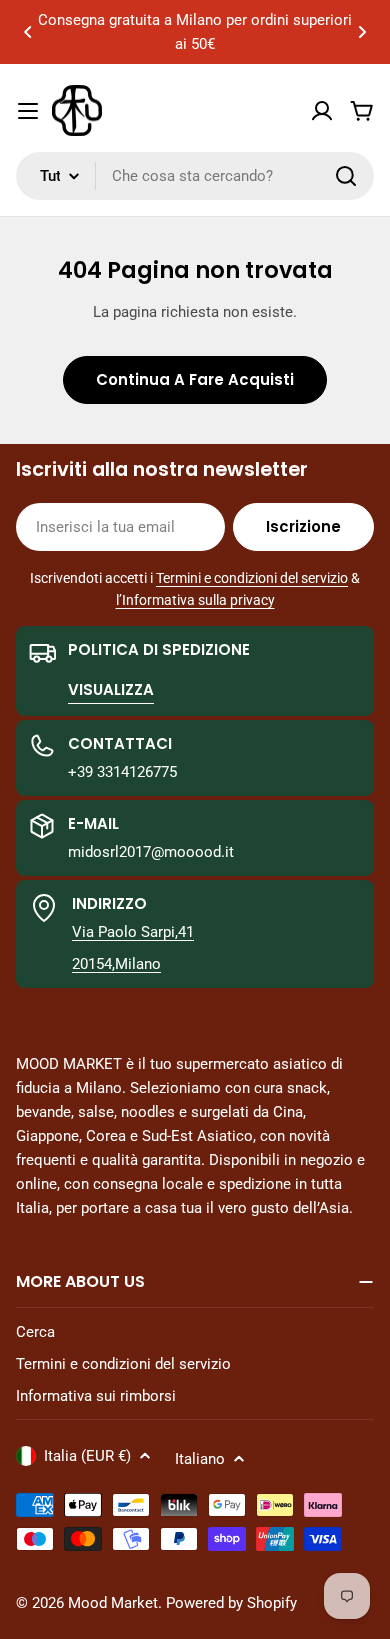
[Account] (322, 111)
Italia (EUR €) (87, 1456)
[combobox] (195, 176)
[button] (28, 32)
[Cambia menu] (28, 111)
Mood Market (113, 1603)
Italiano (200, 1459)
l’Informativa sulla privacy (195, 600)
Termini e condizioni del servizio (252, 578)
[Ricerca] (346, 176)
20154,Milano (116, 964)
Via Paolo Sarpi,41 (133, 932)
